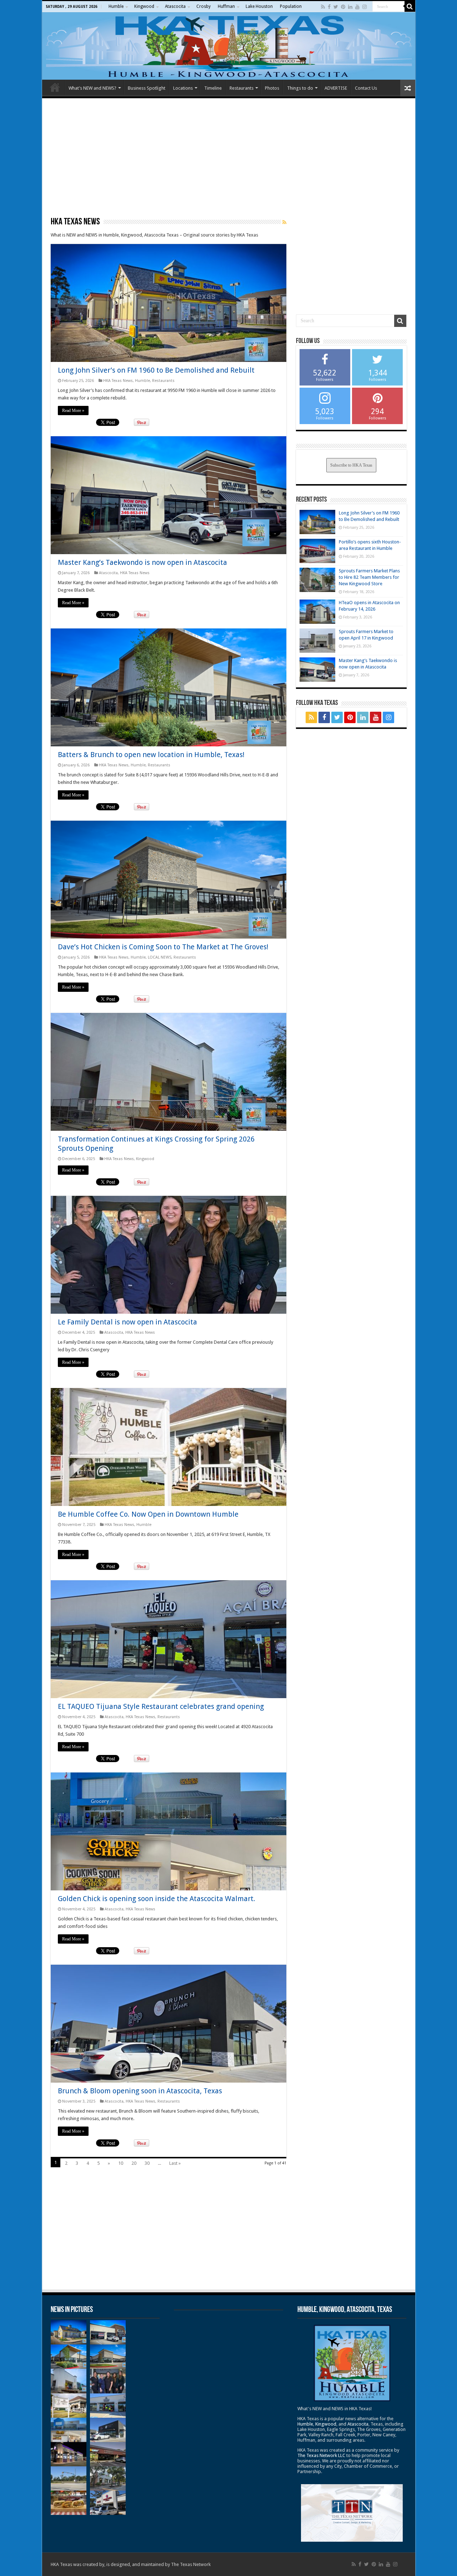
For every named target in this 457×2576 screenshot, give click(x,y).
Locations (183, 88)
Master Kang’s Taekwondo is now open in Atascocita (142, 562)
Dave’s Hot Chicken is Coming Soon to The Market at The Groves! (163, 947)
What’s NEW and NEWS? (92, 88)
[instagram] (365, 7)
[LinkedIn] (350, 7)
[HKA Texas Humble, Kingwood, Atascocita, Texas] (229, 46)
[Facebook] (329, 7)
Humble (116, 6)
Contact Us (366, 88)
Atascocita (175, 6)
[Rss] (323, 7)
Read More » (73, 411)
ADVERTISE (336, 88)
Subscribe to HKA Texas (351, 465)
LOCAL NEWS (160, 957)
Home (55, 87)
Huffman (226, 6)
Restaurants (242, 88)
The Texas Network (191, 2564)
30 (147, 2163)
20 (134, 2163)
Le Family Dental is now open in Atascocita (127, 1322)
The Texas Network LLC (321, 2455)
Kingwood (144, 6)
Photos (272, 88)
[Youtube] (357, 7)
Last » (175, 2163)
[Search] (410, 6)
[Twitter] (336, 7)
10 (121, 2163)
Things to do (300, 88)
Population (291, 6)
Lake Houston (259, 6)
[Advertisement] (229, 157)
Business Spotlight (147, 88)
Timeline (213, 88)
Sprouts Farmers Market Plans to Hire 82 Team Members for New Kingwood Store (369, 577)
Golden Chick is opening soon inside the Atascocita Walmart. (157, 1899)
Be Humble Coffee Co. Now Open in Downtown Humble (148, 1514)
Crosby (204, 6)
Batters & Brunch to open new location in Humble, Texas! (151, 755)
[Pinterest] (343, 7)
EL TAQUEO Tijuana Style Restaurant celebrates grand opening (161, 1706)
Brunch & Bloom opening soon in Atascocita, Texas (140, 2091)
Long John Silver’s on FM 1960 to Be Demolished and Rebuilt (156, 370)
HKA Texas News (118, 381)
